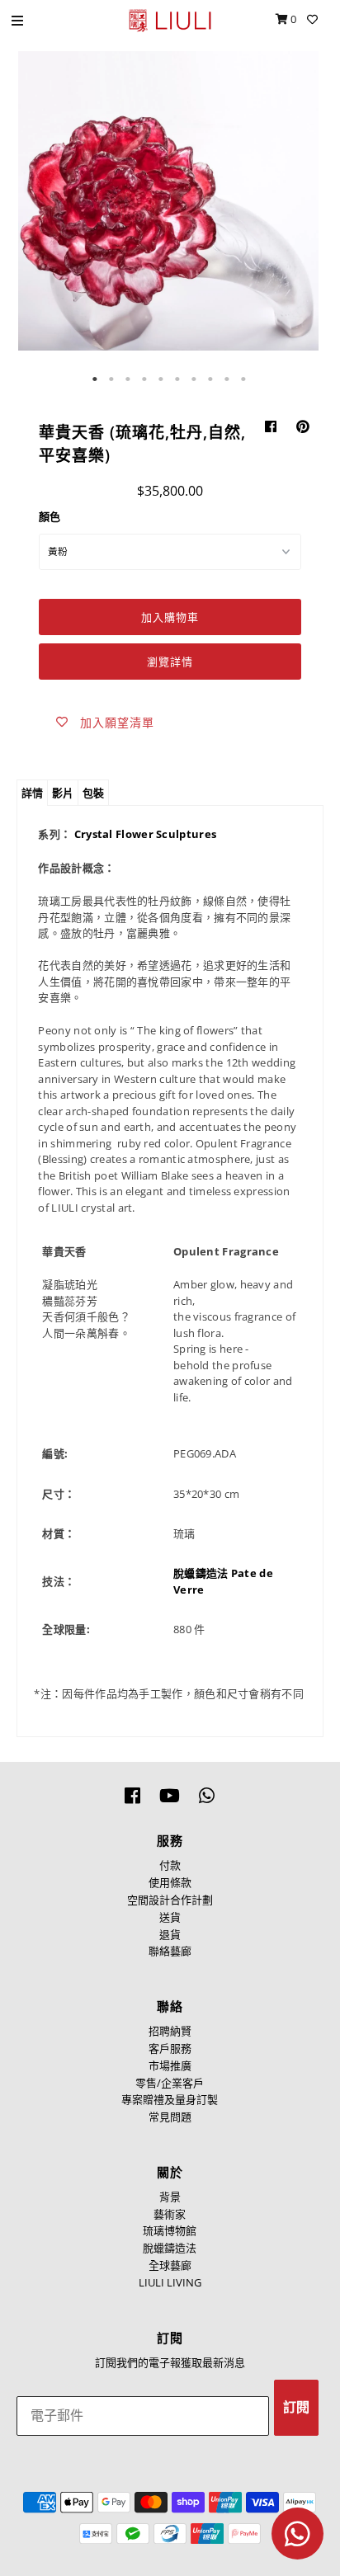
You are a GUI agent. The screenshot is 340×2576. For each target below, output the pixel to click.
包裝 (93, 793)
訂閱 (296, 2407)
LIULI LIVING (170, 2282)
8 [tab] (211, 379)
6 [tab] (178, 379)
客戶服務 (170, 2048)
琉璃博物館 (170, 2230)
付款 (170, 1865)
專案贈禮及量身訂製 (170, 2099)
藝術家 (170, 2214)
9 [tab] (228, 379)
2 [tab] (112, 379)
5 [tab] (162, 379)
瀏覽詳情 (170, 662)
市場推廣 (170, 2065)
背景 (170, 2197)
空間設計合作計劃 (170, 1900)
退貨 (170, 1934)
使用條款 (170, 1882)
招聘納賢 (170, 2031)
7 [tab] (195, 379)
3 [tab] (129, 379)
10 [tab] (244, 379)
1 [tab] (96, 379)
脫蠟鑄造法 (201, 1573)
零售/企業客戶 (170, 2083)
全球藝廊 (170, 2265)
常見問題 (170, 2117)
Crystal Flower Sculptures (146, 834)
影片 (63, 793)
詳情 (32, 793)
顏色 (50, 516)
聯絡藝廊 (170, 1951)
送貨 (170, 1917)
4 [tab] (145, 379)
